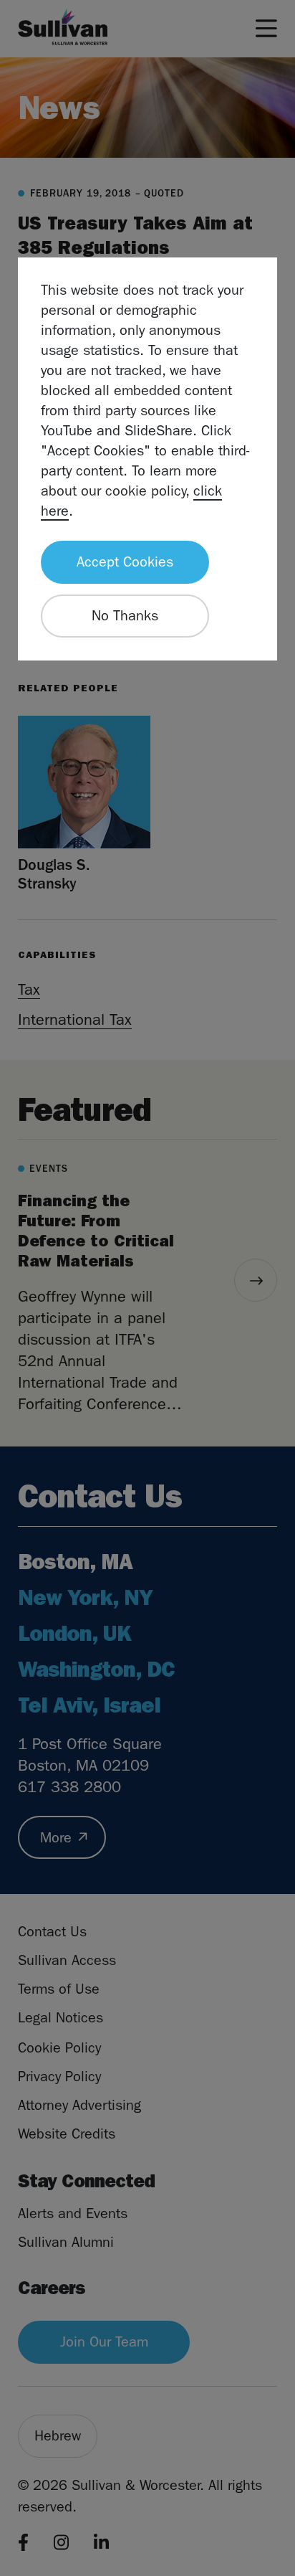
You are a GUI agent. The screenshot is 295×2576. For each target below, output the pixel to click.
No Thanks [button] (125, 616)
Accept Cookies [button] (125, 562)
